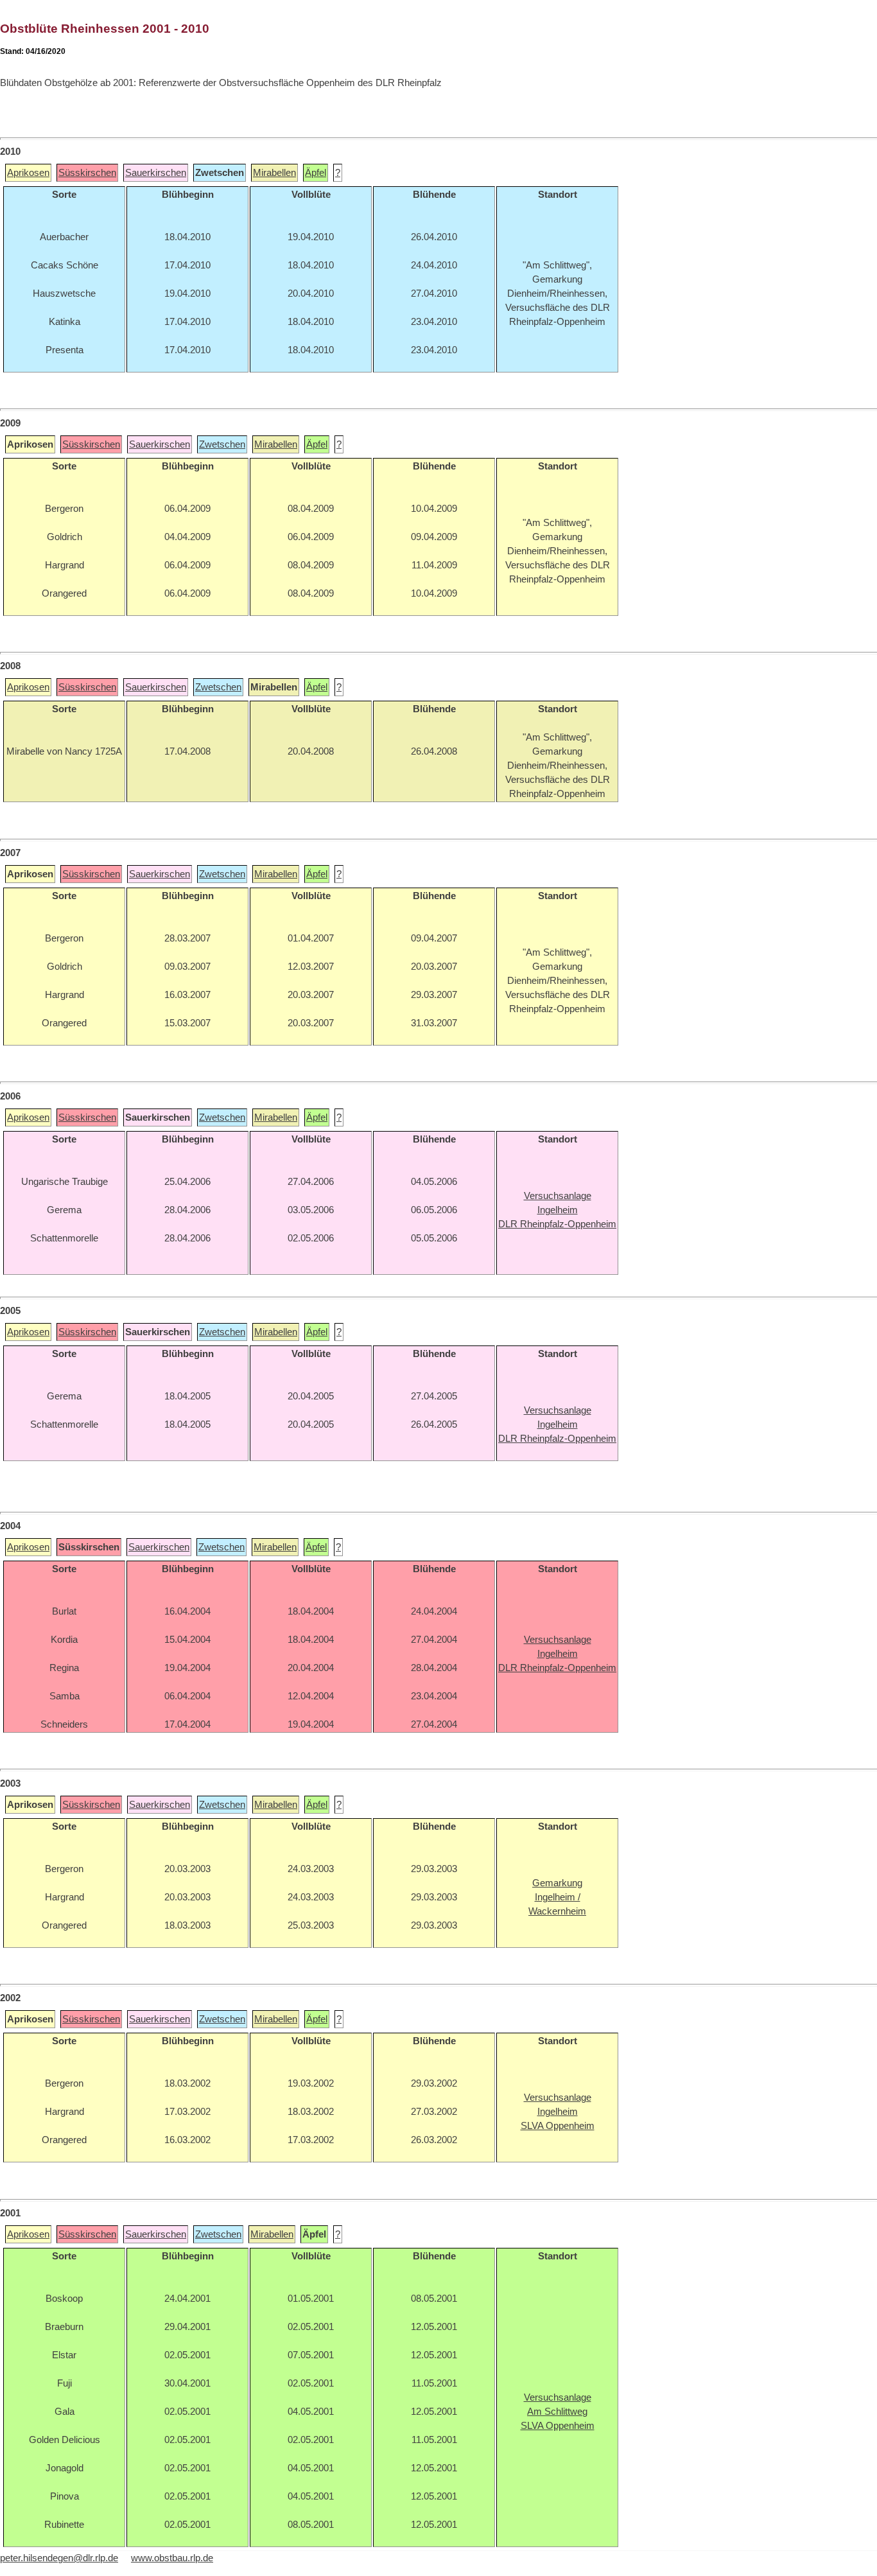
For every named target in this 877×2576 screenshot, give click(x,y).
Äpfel (316, 173)
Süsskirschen (87, 173)
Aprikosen (28, 173)
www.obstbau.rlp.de (172, 2558)
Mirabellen (274, 173)
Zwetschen (222, 444)
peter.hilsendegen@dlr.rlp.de (59, 2558)
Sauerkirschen (156, 173)
